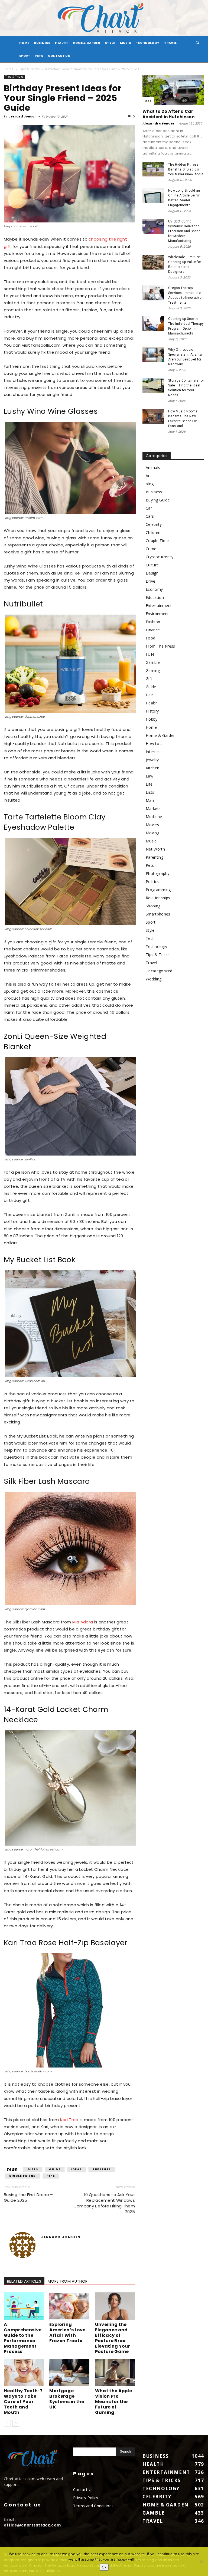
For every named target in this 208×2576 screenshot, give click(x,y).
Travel (170, 43)
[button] (198, 43)
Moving (152, 833)
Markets (153, 808)
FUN (150, 654)
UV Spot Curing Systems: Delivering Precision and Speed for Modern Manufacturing (184, 231)
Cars (150, 516)
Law (149, 776)
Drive (151, 581)
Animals (153, 467)
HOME (24, 43)
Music (126, 43)
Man (150, 800)
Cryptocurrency (160, 557)
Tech (150, 938)
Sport (25, 56)
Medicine (154, 817)
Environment (157, 614)
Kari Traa (69, 2120)
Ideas (77, 2169)
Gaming (153, 670)
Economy (154, 589)
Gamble (153, 662)
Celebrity (154, 524)
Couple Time (157, 541)
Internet (153, 752)
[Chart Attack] (104, 18)
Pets (39, 56)
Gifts (33, 2169)
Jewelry (152, 760)
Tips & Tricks (29, 69)
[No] (201, 2562)
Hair (149, 695)
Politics (152, 882)
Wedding (154, 979)
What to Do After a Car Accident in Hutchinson (168, 114)
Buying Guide (158, 500)
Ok (104, 2567)
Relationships (158, 898)
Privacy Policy (86, 2498)
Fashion (153, 622)
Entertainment (159, 606)
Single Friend (23, 2176)
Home (9, 69)
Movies (152, 825)
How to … (155, 744)
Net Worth (155, 849)
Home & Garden (87, 43)
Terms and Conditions (93, 2506)
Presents (102, 2169)
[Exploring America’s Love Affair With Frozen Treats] (69, 2306)
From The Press (160, 646)
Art (148, 476)
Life (149, 784)
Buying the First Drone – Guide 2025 (28, 2197)
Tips (51, 2176)
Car (148, 101)
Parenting (155, 857)
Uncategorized (159, 971)
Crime (151, 549)
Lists (150, 792)
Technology (148, 43)
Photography (158, 873)
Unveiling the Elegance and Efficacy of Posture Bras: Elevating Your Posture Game (113, 2338)
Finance (153, 630)
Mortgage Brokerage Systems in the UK (67, 2399)
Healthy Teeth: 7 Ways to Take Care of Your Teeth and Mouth (23, 2402)
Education (155, 597)
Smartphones (158, 914)
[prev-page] (7, 2423)
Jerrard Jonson (23, 116)
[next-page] (16, 2423)
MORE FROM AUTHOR (68, 2281)
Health (61, 43)
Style (110, 43)
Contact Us (59, 56)
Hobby (152, 719)
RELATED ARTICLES (24, 2281)
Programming (158, 890)
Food (150, 638)
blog (150, 484)
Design (152, 573)
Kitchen (152, 768)
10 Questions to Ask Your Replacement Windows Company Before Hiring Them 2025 (104, 2203)
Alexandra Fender (159, 123)
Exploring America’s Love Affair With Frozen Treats (67, 2333)
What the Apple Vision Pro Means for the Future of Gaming (113, 2402)
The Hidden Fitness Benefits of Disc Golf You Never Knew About (186, 169)
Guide (55, 2169)
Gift (149, 679)
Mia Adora (83, 1622)
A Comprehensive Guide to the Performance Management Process (23, 2338)
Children (153, 532)
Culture (152, 565)
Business (42, 43)
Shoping (153, 906)
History (152, 711)
